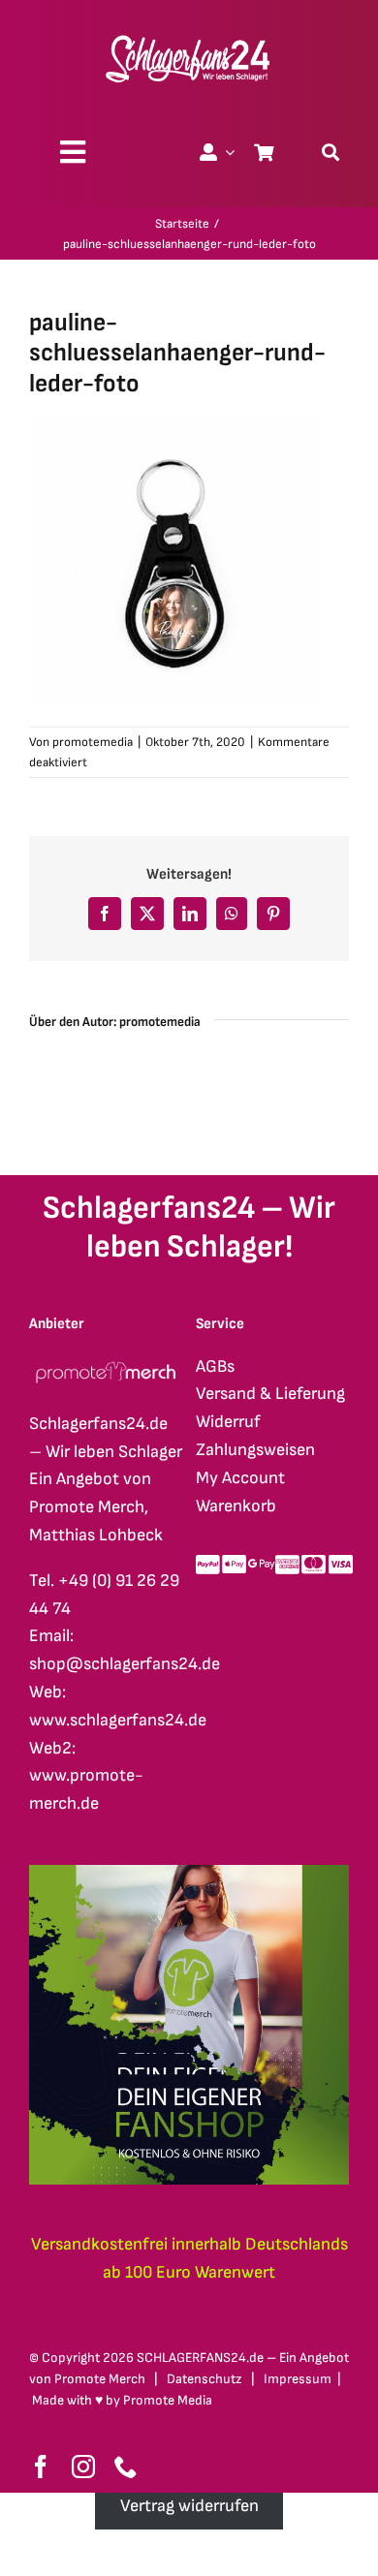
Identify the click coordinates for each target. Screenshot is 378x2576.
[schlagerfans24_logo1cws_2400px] (189, 32)
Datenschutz (205, 2379)
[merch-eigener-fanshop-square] (189, 1873)
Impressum (298, 2379)
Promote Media (168, 2400)
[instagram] (83, 2467)
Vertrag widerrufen (189, 2506)
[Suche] (331, 152)
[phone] (126, 2467)
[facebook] (41, 2467)
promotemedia (93, 742)
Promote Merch (100, 2379)
